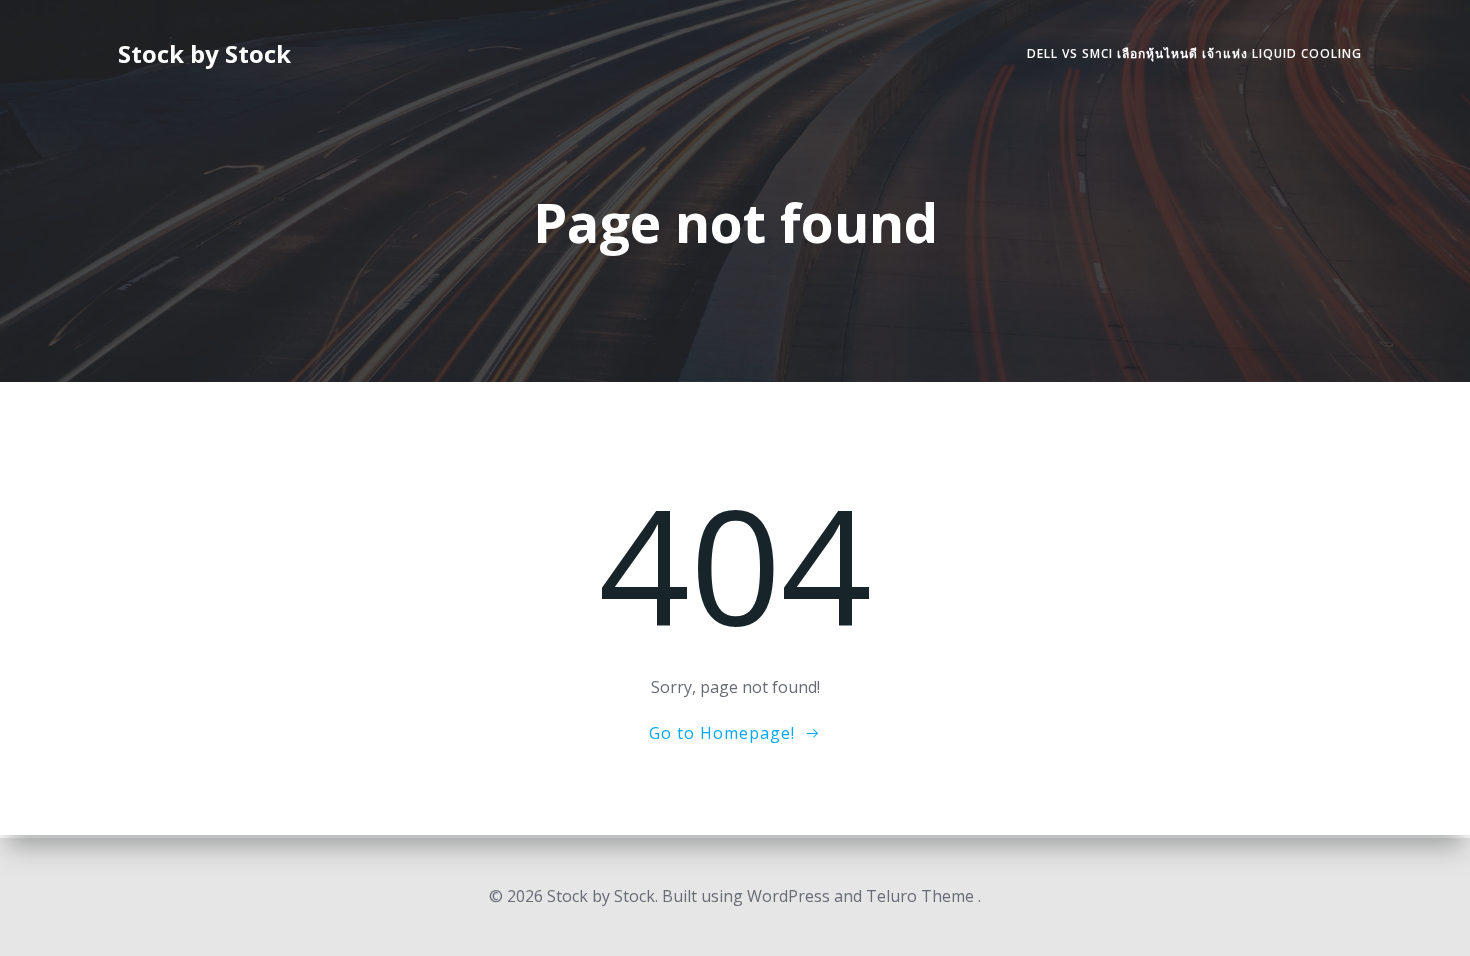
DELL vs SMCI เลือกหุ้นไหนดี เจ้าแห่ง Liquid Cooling (1194, 53)
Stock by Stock (204, 53)
